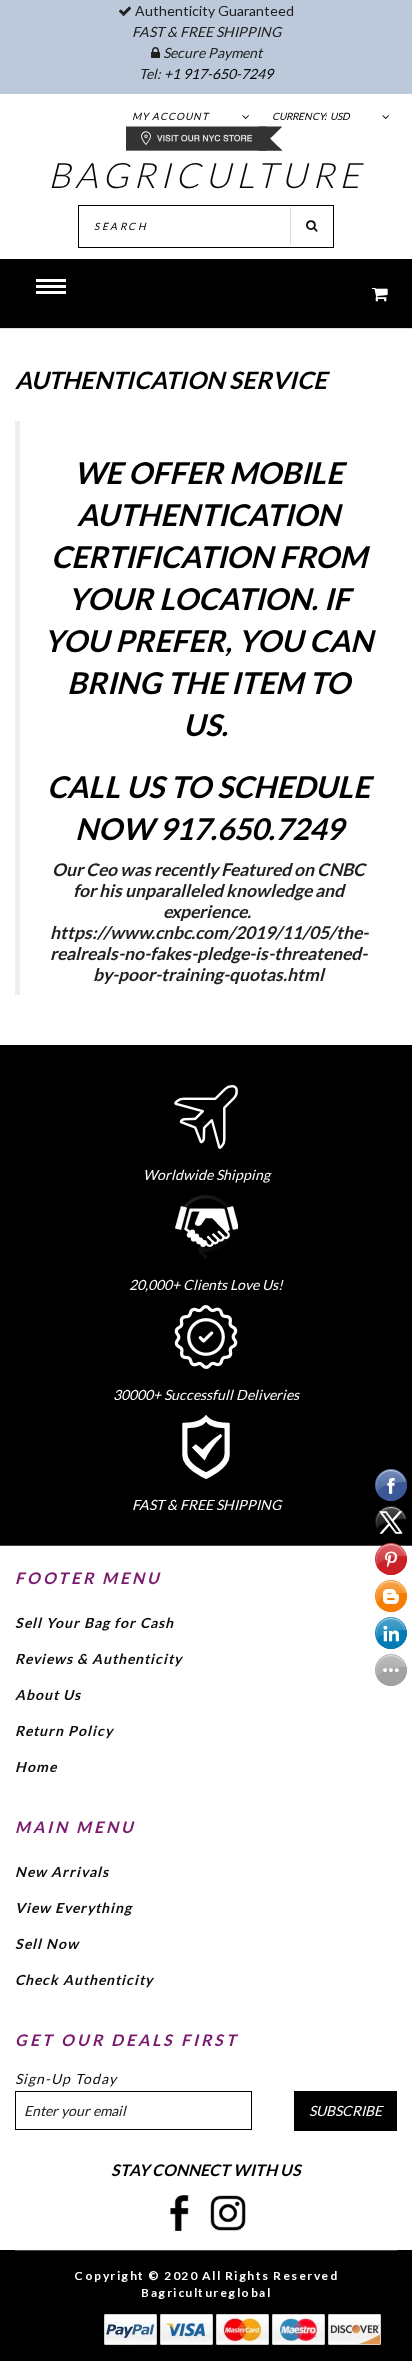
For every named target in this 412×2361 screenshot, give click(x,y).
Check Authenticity (84, 1979)
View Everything (73, 1907)
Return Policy (64, 1730)
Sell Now (47, 1943)
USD (340, 116)
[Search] (312, 226)
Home (36, 1766)
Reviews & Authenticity (98, 1658)
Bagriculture (206, 174)
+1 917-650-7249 (218, 73)
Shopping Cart (367, 293)
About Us (48, 1694)
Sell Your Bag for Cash (94, 1622)
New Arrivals (62, 1871)
